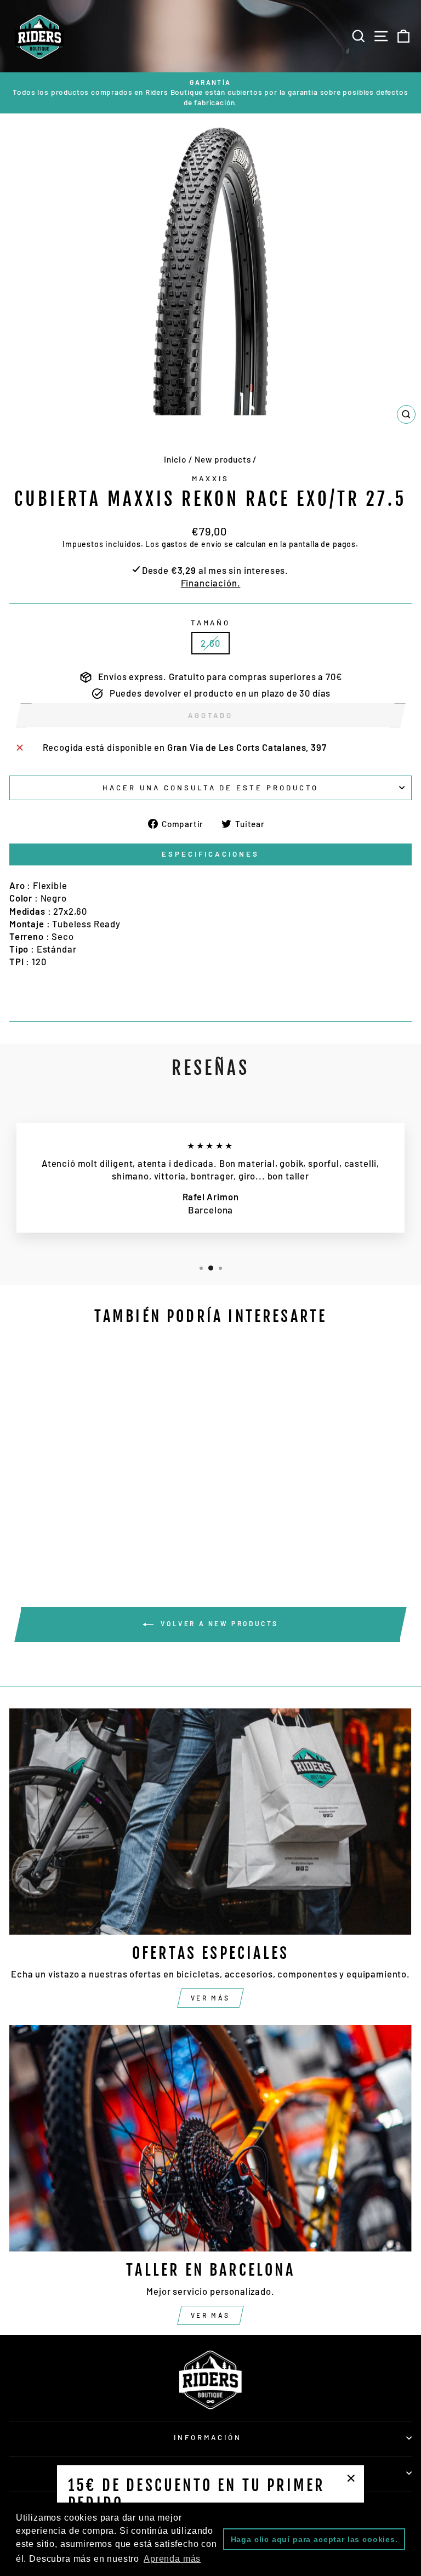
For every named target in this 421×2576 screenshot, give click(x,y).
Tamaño (211, 623)
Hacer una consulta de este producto (210, 788)
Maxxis (210, 478)
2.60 (210, 643)
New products (223, 459)
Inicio (175, 459)
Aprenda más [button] (172, 2559)
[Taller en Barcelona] (210, 2138)
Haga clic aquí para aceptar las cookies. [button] (314, 2539)
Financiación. (211, 583)
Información (208, 2437)
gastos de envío (192, 544)
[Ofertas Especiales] (210, 1822)
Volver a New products (218, 1623)
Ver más (210, 1998)
